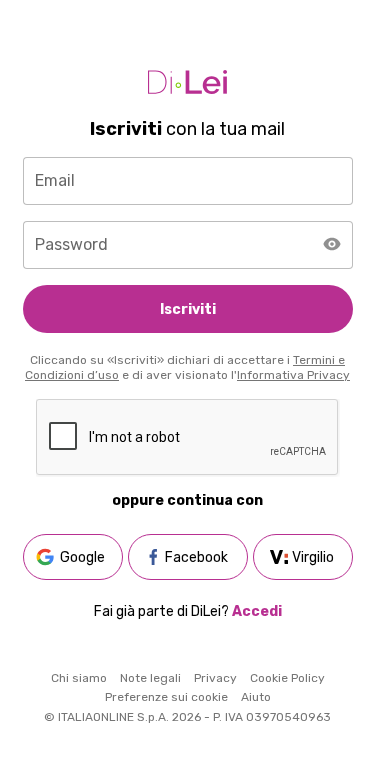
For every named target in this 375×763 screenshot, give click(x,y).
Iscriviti (188, 309)
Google (82, 557)
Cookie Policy (287, 678)
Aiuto (256, 697)
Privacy (215, 678)
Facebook (196, 557)
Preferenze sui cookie (166, 697)
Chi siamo (79, 678)
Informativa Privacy (293, 375)
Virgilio (313, 557)
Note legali (150, 678)
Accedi (257, 611)
